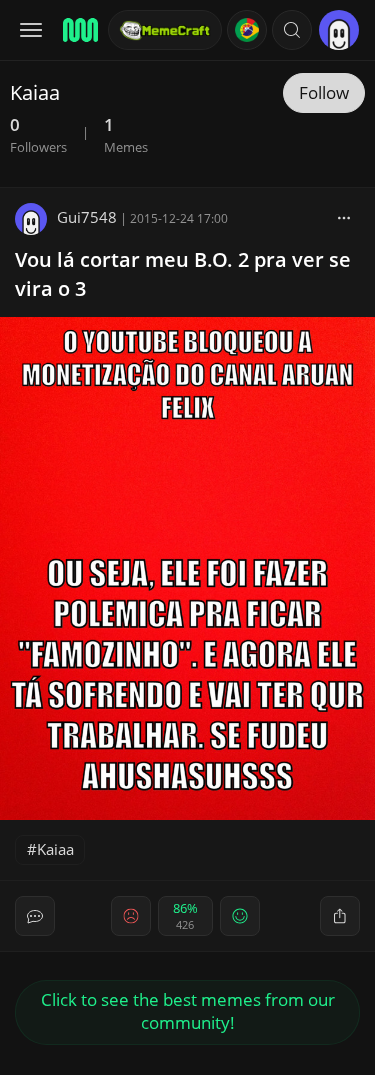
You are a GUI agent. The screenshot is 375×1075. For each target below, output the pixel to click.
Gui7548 (87, 217)
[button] (292, 30)
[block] (344, 217)
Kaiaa (55, 849)
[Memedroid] (79, 30)
